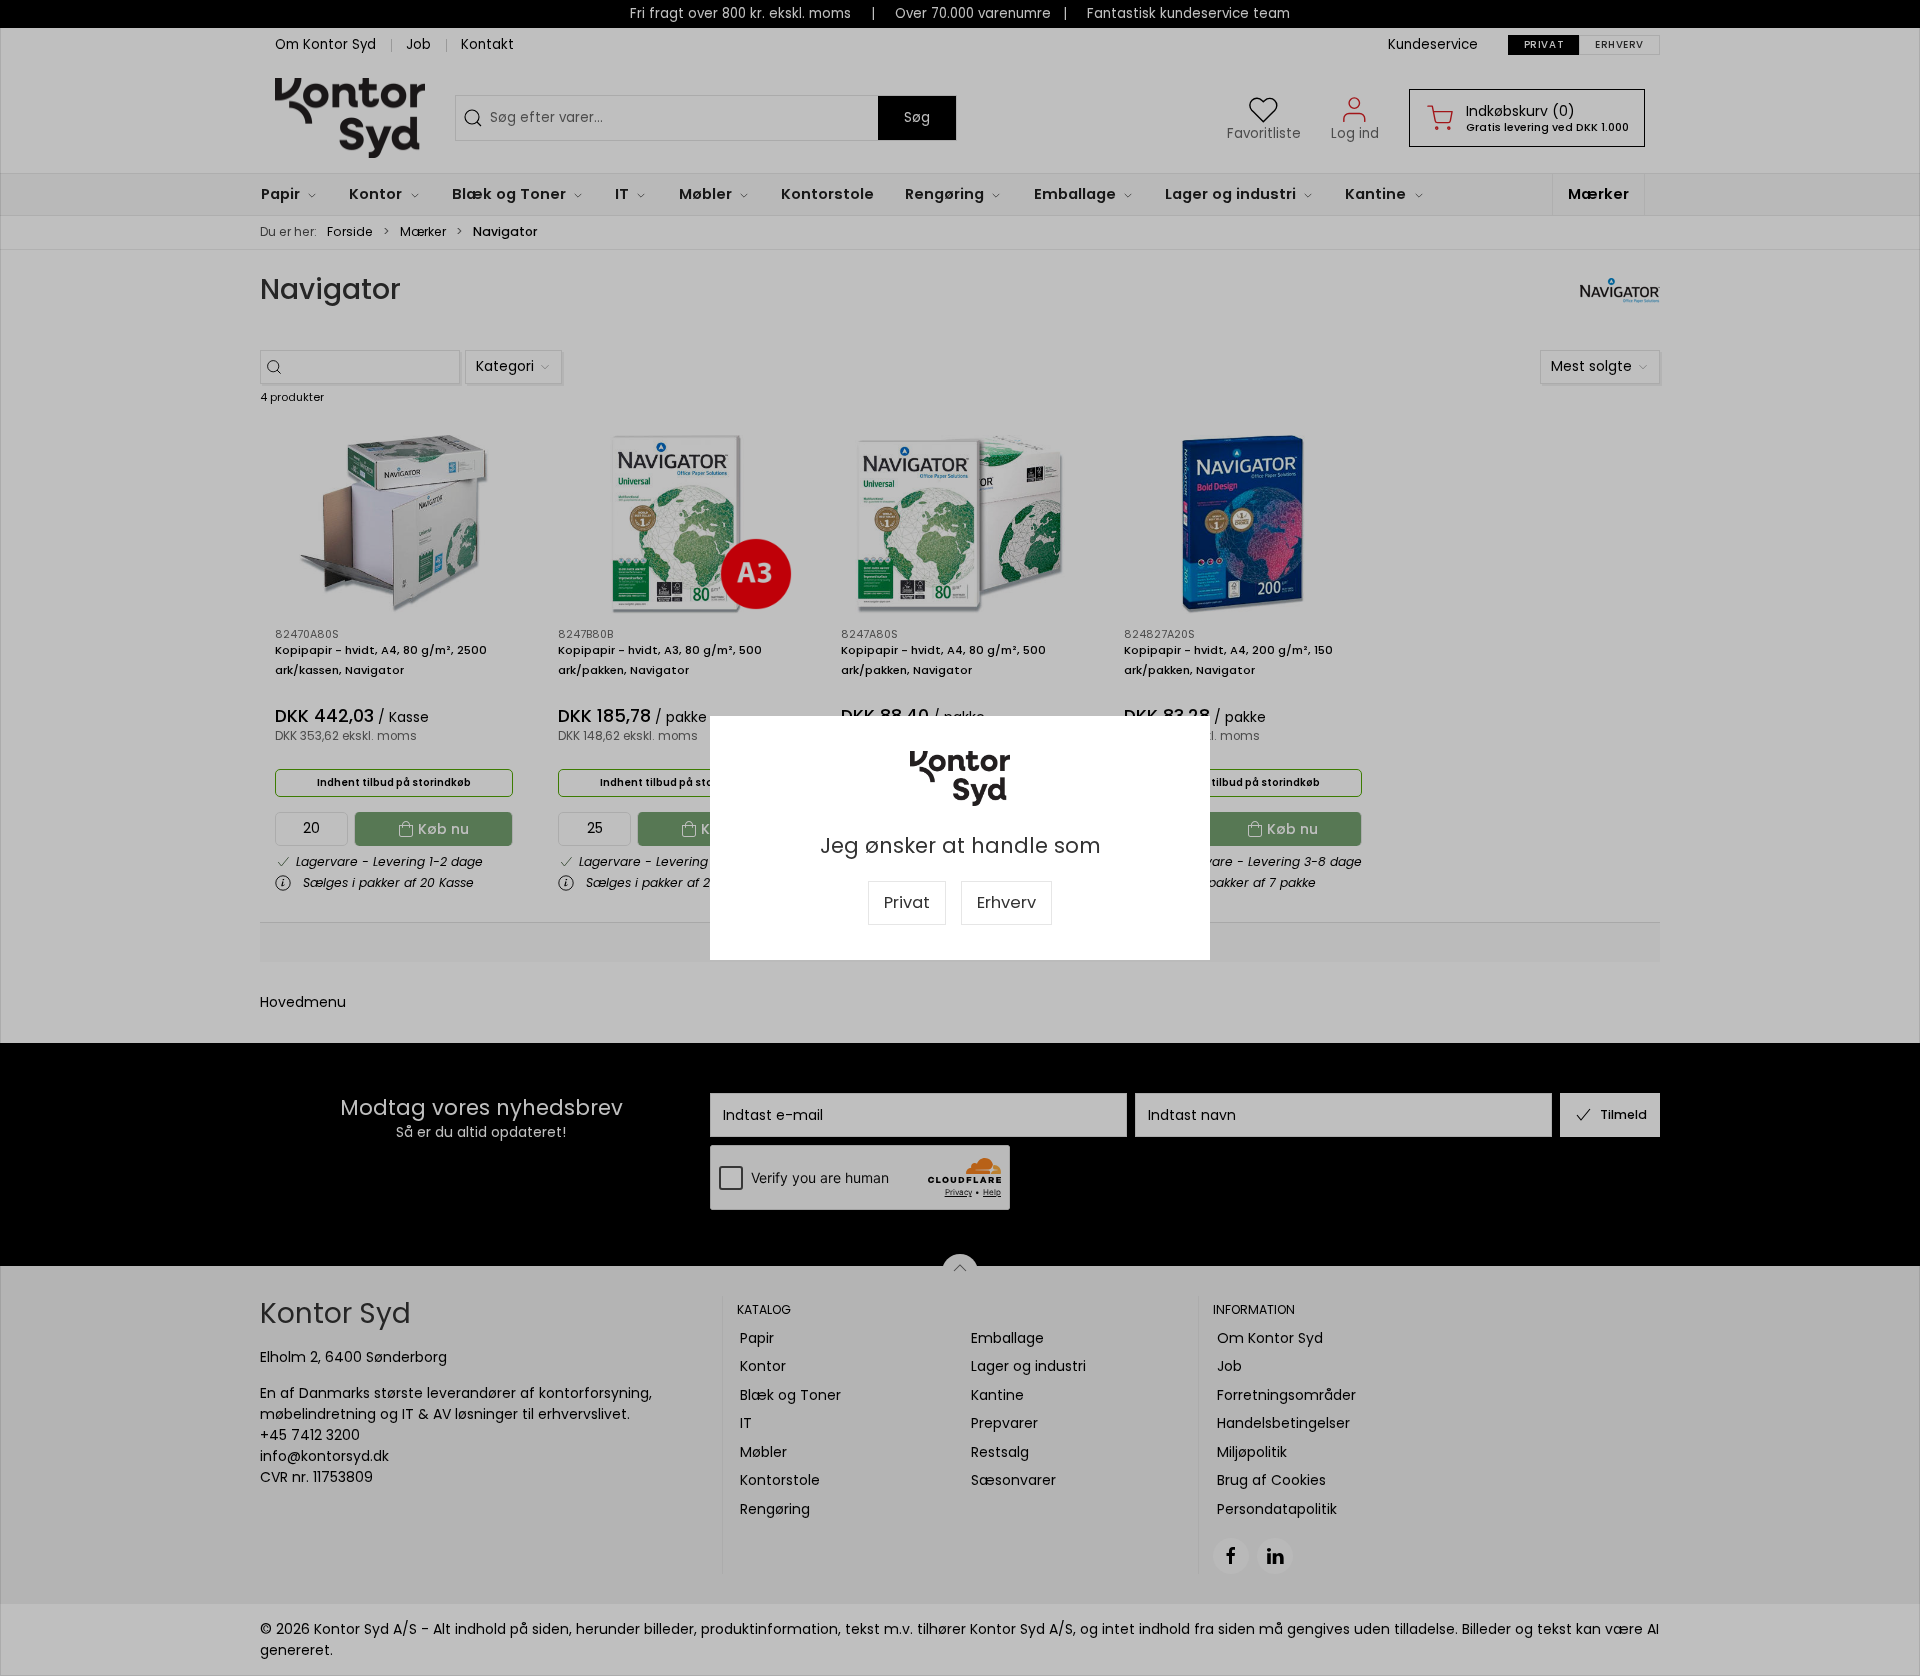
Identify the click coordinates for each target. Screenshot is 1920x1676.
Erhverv (1006, 902)
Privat (907, 902)
